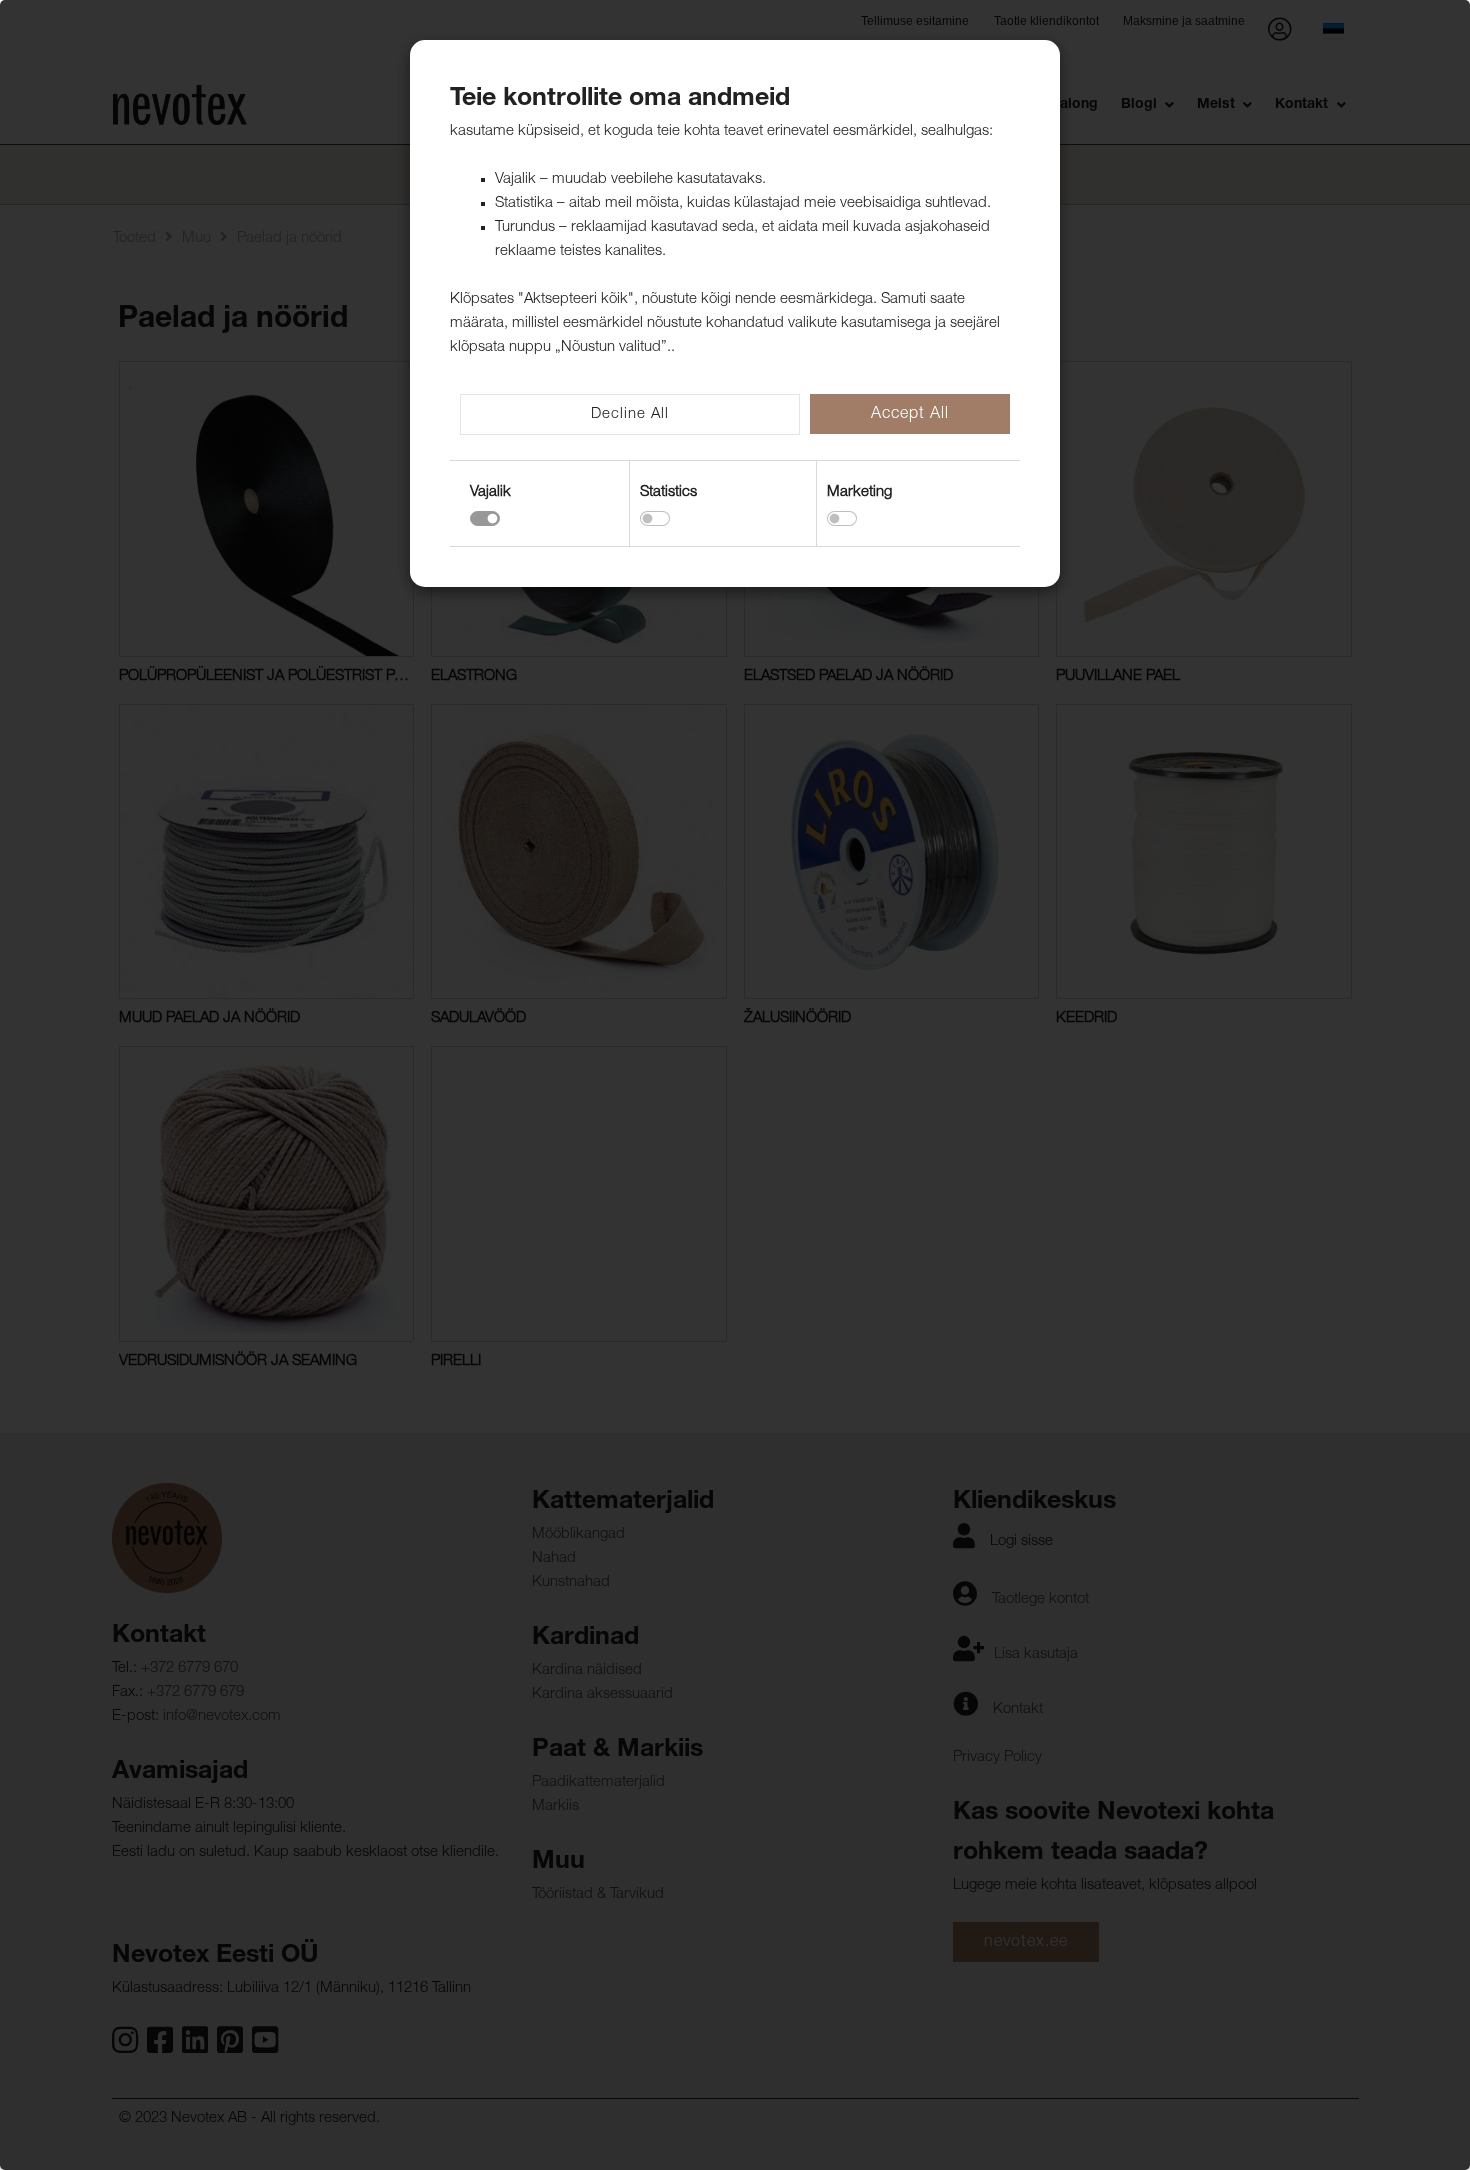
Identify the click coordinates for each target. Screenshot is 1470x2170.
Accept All (910, 415)
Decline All (630, 414)
